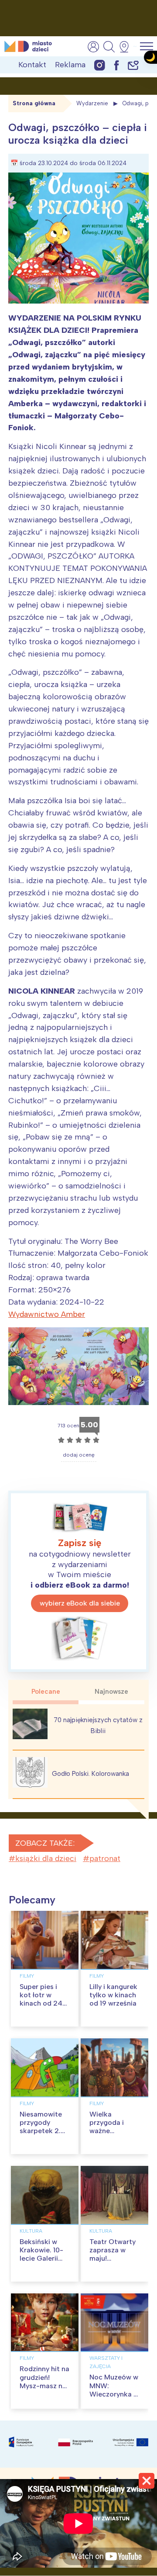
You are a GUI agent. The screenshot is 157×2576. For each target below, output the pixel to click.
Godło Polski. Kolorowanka (90, 1774)
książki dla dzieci (46, 1858)
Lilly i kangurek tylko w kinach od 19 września (113, 1995)
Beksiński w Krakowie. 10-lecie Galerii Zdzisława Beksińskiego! (42, 2258)
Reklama (70, 65)
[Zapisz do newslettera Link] (133, 65)
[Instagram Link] (100, 65)
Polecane (46, 1692)
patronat (105, 1858)
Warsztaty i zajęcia (106, 2362)
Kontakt (32, 65)
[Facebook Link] (116, 65)
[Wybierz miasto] (127, 47)
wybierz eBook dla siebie (80, 1603)
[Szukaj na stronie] (109, 47)
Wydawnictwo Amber (47, 1314)
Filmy (27, 1976)
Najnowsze (111, 1692)
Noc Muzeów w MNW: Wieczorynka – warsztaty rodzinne (114, 2394)
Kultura (31, 2231)
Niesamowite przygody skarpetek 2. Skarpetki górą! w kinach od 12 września (44, 2135)
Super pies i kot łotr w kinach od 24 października (41, 1999)
